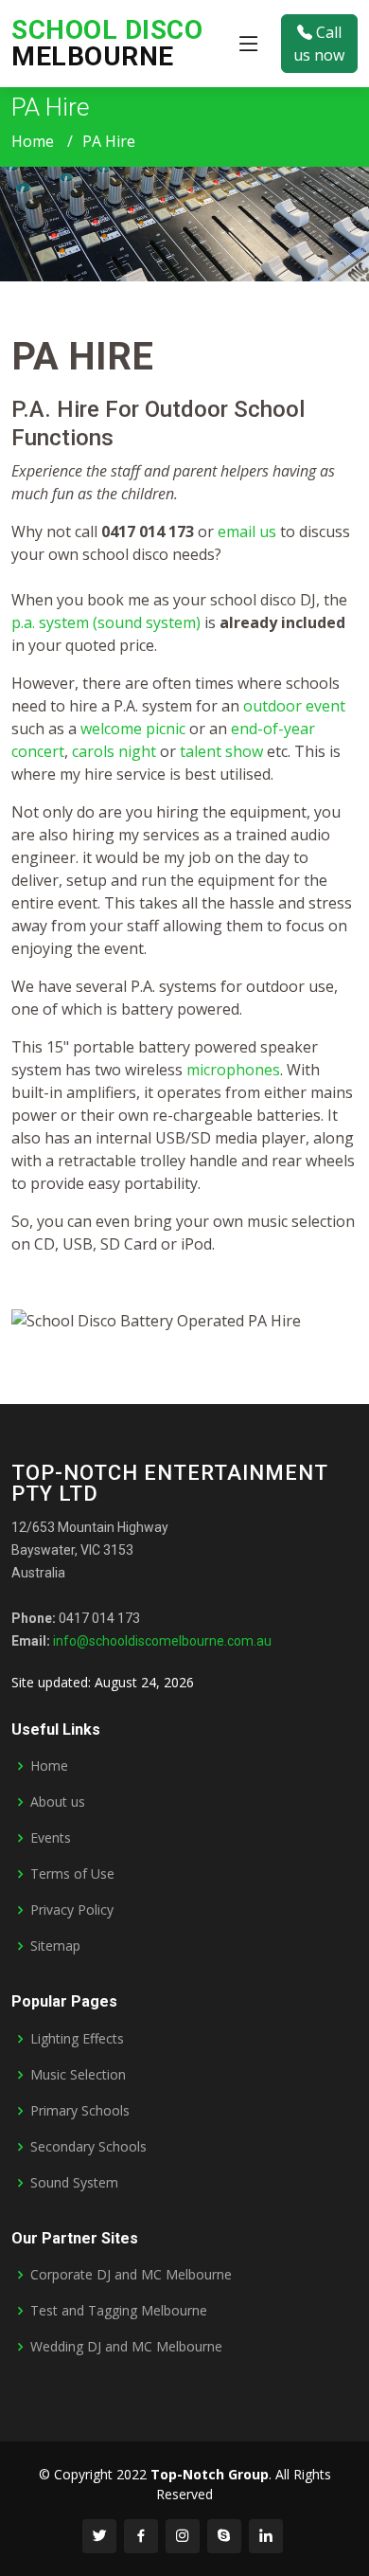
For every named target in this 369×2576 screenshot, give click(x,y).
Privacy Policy (72, 1910)
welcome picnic (133, 729)
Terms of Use (72, 1874)
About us (58, 1802)
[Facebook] (141, 2536)
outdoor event (294, 706)
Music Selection (78, 2075)
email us (247, 531)
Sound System (74, 2183)
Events (51, 1838)
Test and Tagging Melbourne (119, 2311)
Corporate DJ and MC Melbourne (131, 2275)
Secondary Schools (88, 2147)
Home (33, 141)
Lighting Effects (77, 2039)
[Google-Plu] (224, 2536)
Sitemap (55, 1946)
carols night (114, 751)
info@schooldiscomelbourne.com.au (162, 1641)
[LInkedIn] (266, 2536)
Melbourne (107, 43)
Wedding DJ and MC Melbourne (126, 2347)
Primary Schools (80, 2111)
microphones (233, 1070)
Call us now (319, 44)
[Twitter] (99, 2536)
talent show (221, 751)
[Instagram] (183, 2536)
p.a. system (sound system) (106, 622)
